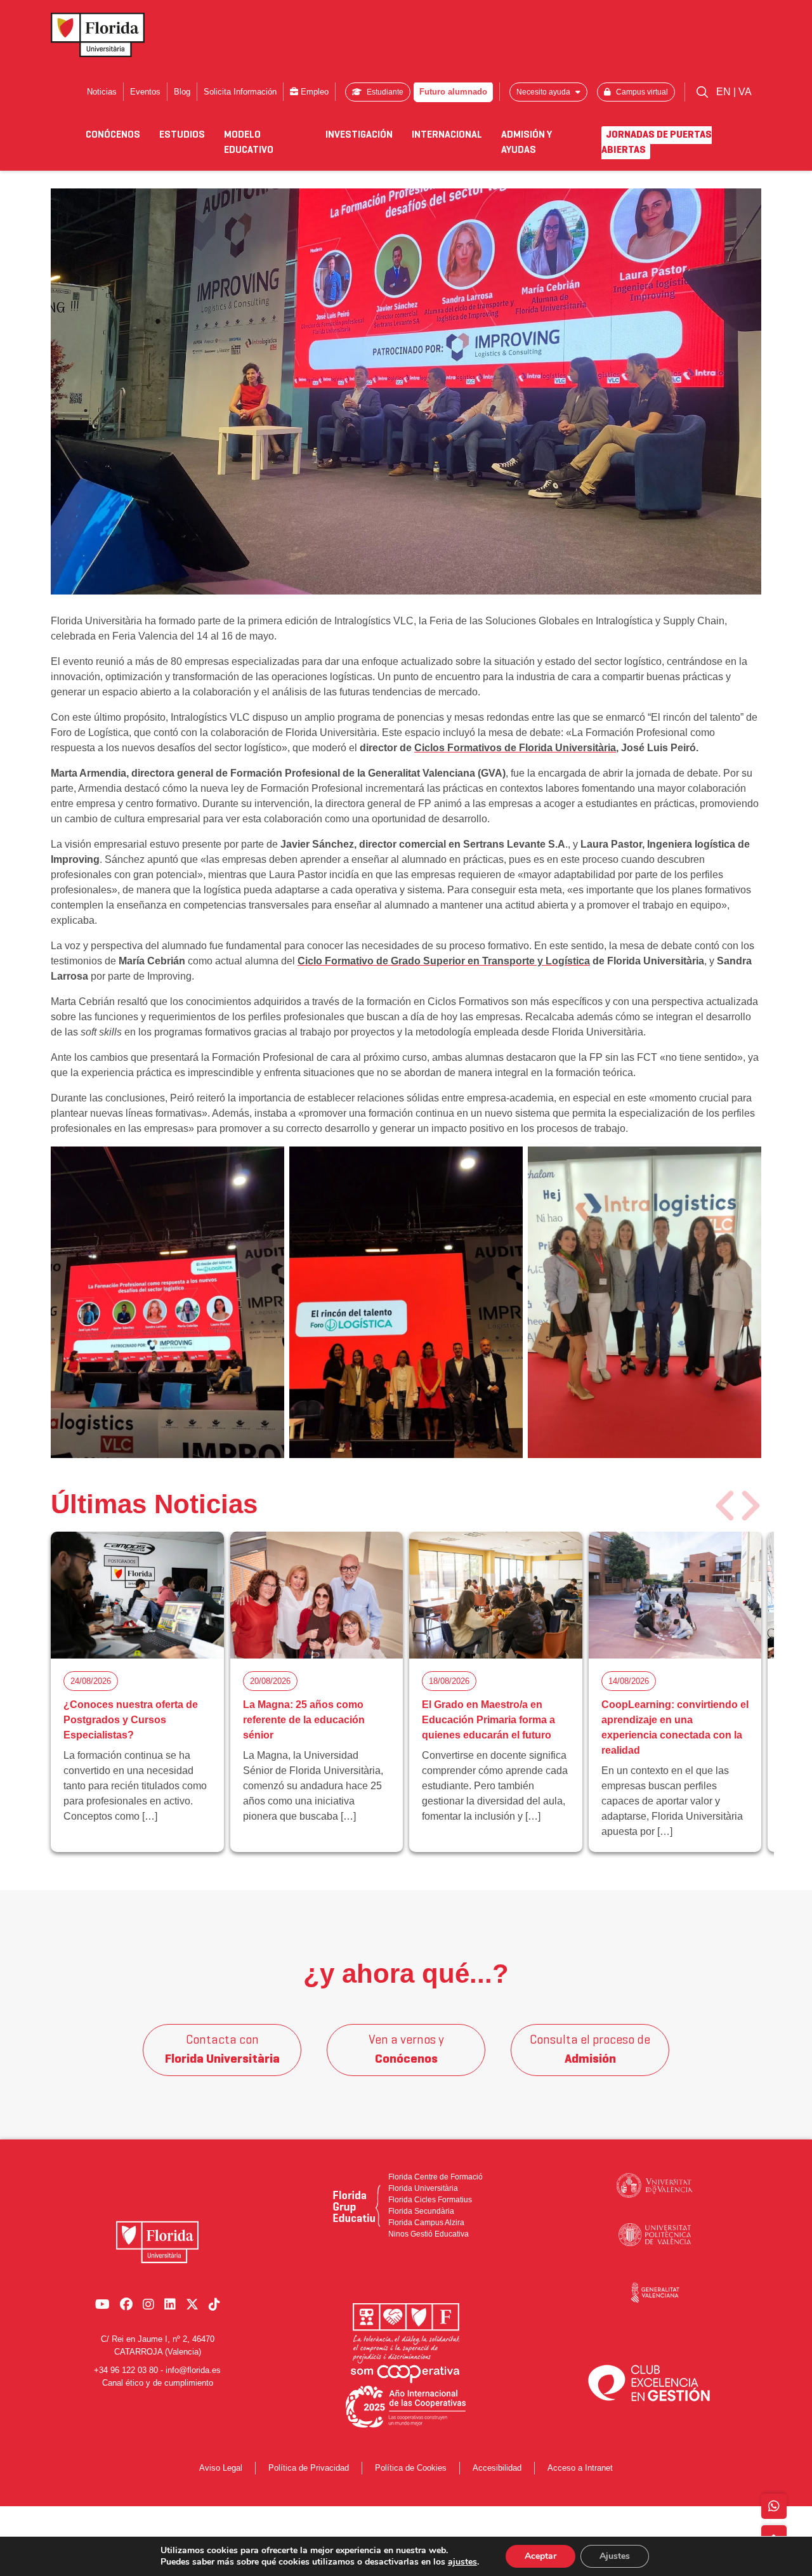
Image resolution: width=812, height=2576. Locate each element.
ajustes (462, 2562)
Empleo (313, 92)
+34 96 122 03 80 (126, 2370)
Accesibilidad (497, 2468)
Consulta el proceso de (590, 2050)
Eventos (145, 92)
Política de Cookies (411, 2468)
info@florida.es (193, 2370)
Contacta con (222, 2050)
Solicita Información (240, 92)
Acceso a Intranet (580, 2468)
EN (725, 92)
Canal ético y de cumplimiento (158, 2383)
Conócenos (113, 135)
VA (745, 92)
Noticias (102, 92)
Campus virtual (641, 92)
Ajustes (615, 2556)
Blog (182, 92)
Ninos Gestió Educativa (429, 2234)
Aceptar (540, 2556)
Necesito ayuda (544, 92)
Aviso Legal (221, 2468)
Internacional (447, 135)
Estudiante (384, 92)
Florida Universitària (423, 2188)
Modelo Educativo (249, 143)
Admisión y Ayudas (527, 143)
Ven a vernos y (406, 2050)
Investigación (359, 135)
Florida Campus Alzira (426, 2223)
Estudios (182, 135)
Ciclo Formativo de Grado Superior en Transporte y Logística (444, 961)
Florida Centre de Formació (435, 2177)
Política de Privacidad (309, 2468)
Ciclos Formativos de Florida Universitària (515, 748)
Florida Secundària (421, 2211)
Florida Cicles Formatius (430, 2200)
